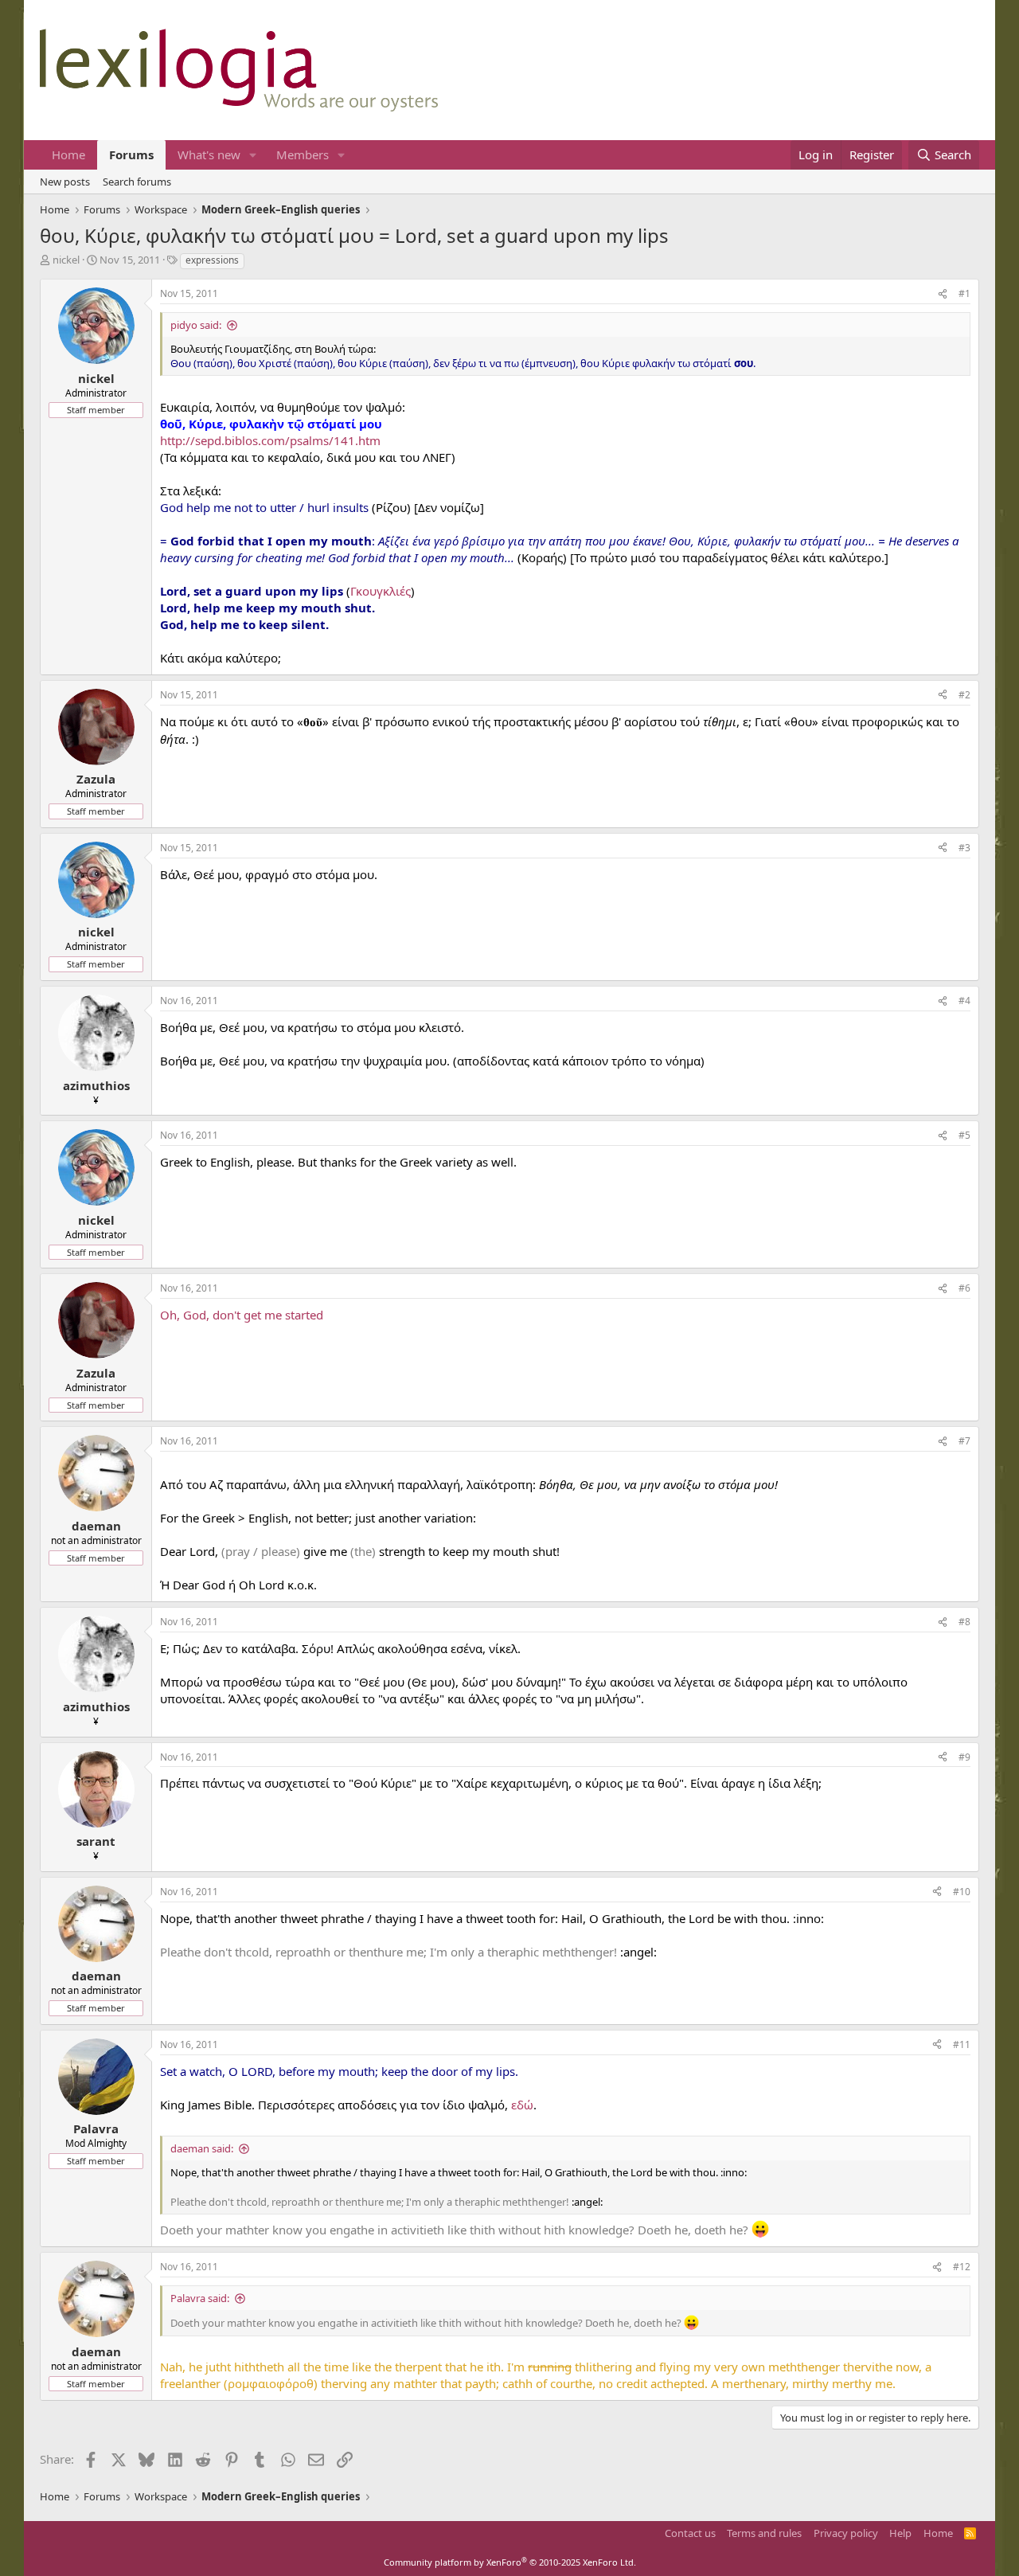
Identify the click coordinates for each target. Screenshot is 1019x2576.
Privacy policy (846, 2533)
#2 (964, 695)
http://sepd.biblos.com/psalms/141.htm (270, 440)
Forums (131, 154)
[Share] (943, 294)
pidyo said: (196, 325)
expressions (212, 260)
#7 (964, 1441)
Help (900, 2533)
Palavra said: (200, 2298)
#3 (964, 848)
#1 (964, 293)
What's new (209, 154)
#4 (964, 1001)
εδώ (522, 2105)
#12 (962, 2267)
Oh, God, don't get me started (242, 1315)
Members (303, 154)
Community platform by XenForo (510, 2562)
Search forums (137, 182)
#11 (962, 2044)
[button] (253, 155)
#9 (964, 1757)
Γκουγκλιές (381, 591)
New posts (65, 182)
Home (68, 154)
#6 (964, 1288)
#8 (964, 1622)
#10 (962, 1892)
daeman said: (202, 2148)
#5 (964, 1135)
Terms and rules (764, 2533)
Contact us (690, 2533)
